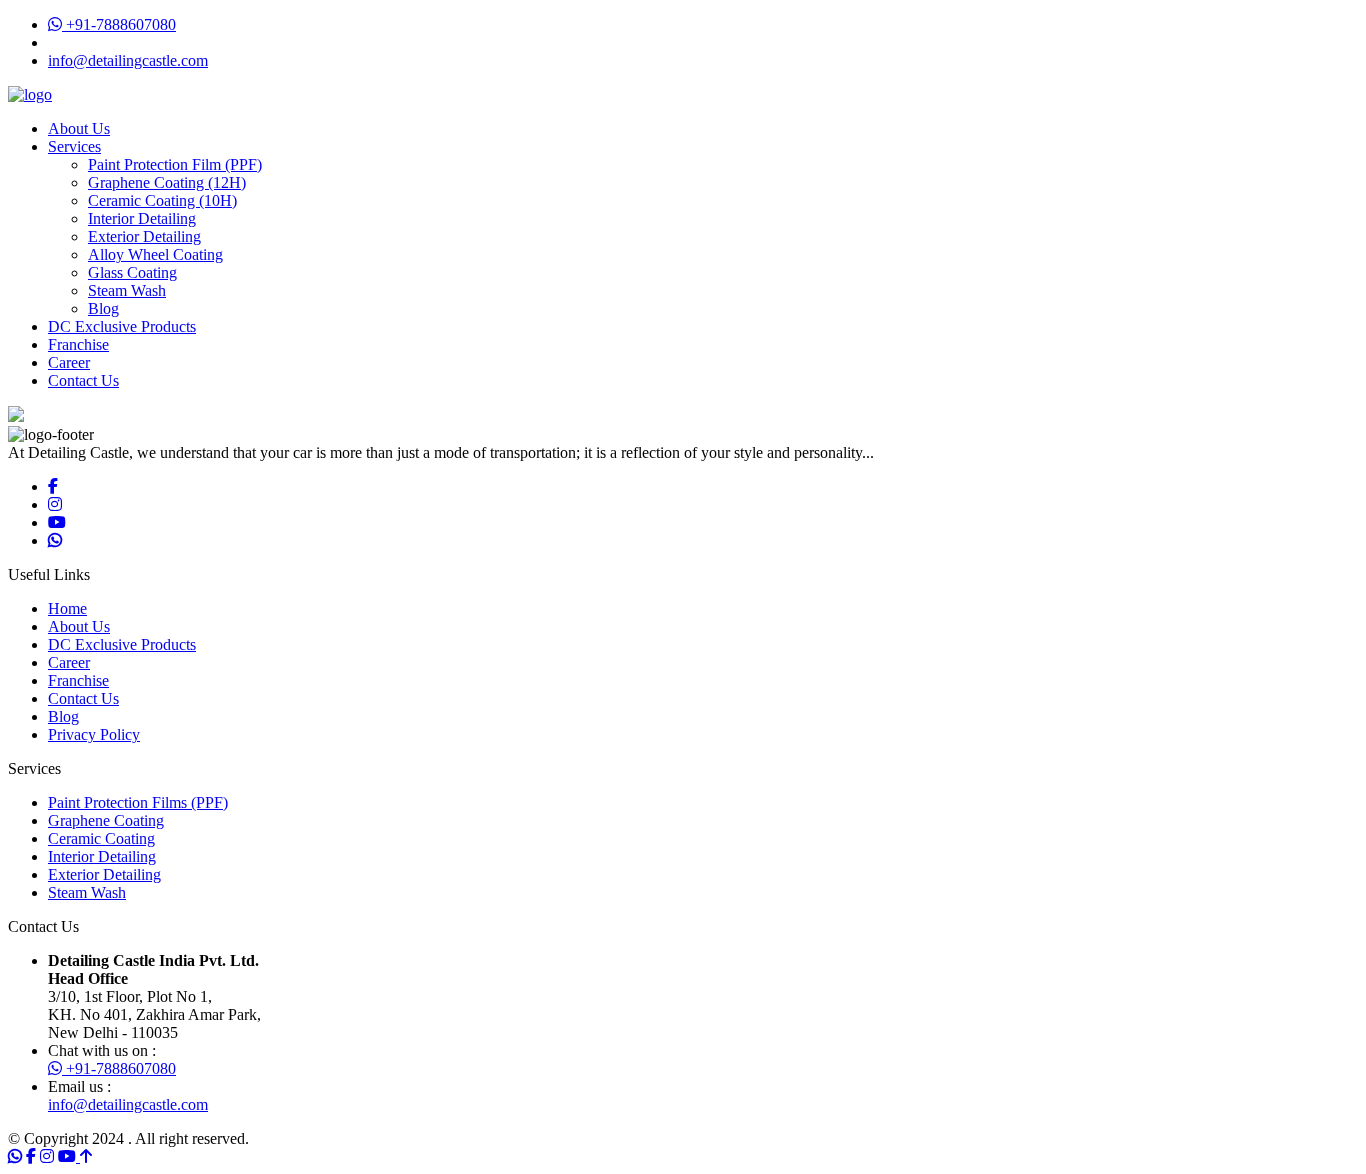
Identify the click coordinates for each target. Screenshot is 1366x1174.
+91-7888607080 (119, 24)
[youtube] (57, 522)
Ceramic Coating (101, 838)
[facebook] (53, 486)
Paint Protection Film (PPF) (175, 164)
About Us (79, 128)
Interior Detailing (142, 218)
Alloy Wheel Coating (155, 254)
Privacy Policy (94, 734)
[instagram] (55, 504)
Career (69, 362)
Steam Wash (127, 290)
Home (67, 608)
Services (74, 146)
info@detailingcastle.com (128, 60)
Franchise (78, 344)
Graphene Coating (106, 820)
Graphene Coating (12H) (167, 182)
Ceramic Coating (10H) (162, 200)
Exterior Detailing (144, 236)
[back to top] (86, 1156)
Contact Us (83, 380)
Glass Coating (132, 272)
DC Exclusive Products (122, 326)
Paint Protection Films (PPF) (138, 802)
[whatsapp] (55, 540)
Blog (103, 308)
